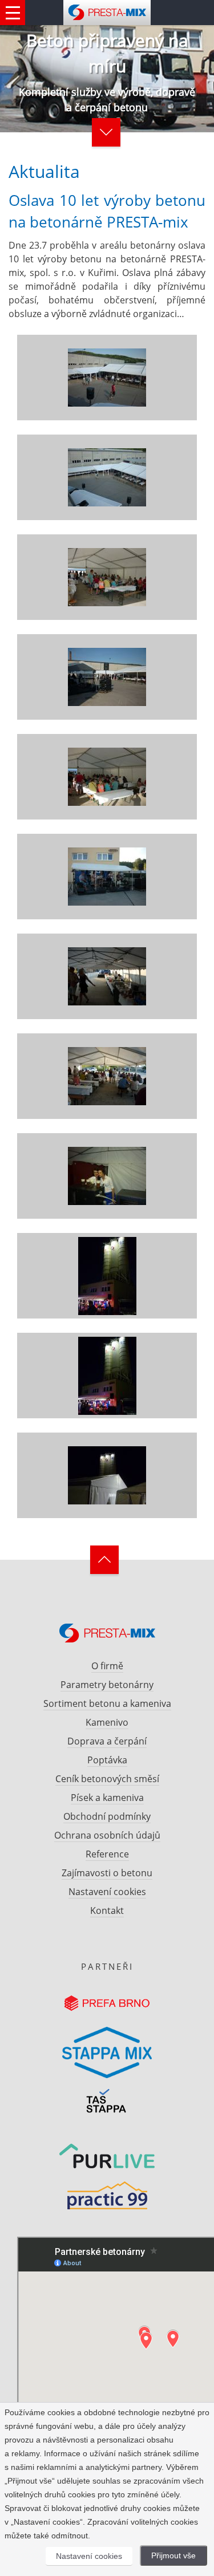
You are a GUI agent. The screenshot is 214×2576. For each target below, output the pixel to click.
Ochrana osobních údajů (107, 1835)
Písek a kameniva (107, 1798)
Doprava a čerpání (107, 1741)
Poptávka (107, 1760)
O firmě (107, 1666)
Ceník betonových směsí (107, 1779)
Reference (107, 1854)
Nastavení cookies (107, 1892)
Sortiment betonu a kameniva (107, 1703)
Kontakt (107, 1910)
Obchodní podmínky (107, 1816)
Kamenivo (107, 1722)
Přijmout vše (173, 2555)
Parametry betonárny (107, 1685)
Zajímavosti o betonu (107, 1873)
